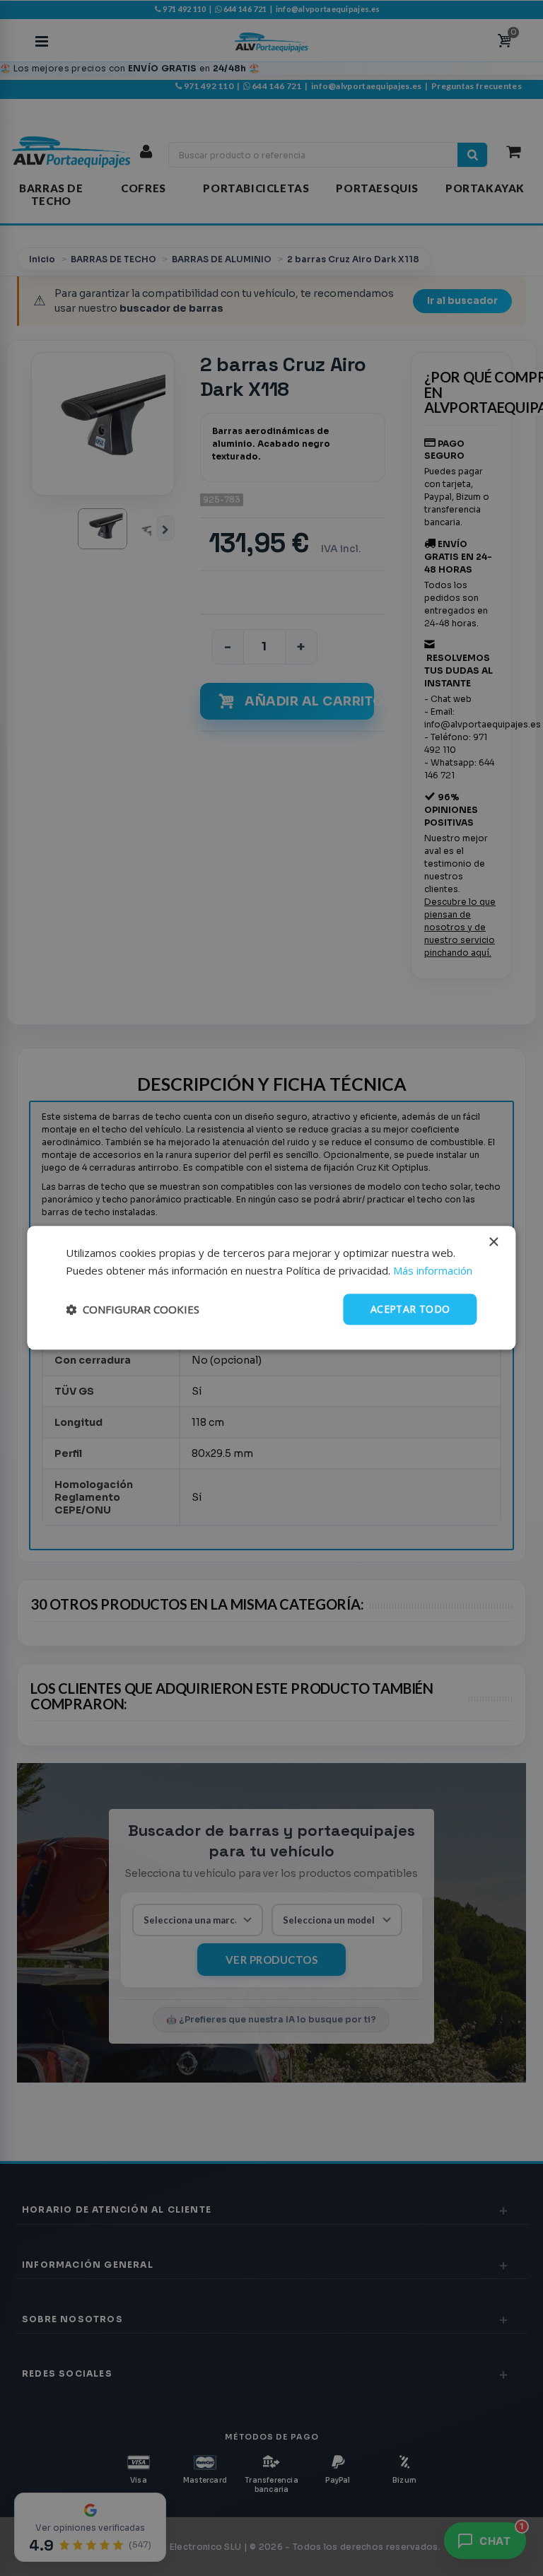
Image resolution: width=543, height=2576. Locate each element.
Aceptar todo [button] (410, 1309)
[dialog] (271, 1288)
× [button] (493, 1242)
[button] (133, 1309)
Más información (433, 1270)
